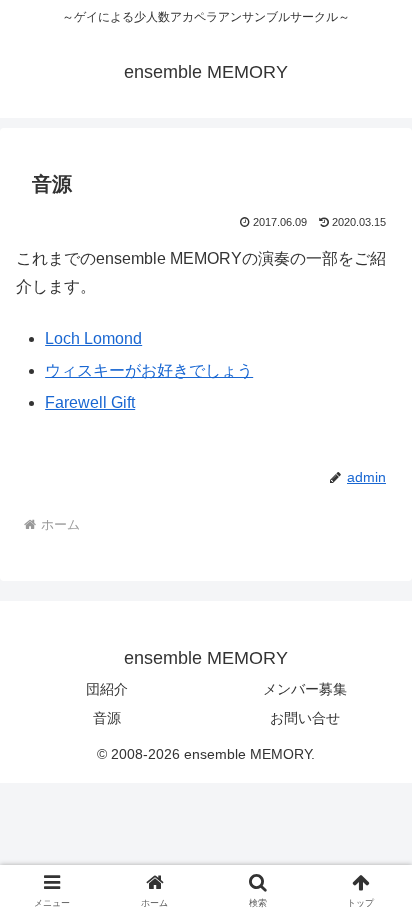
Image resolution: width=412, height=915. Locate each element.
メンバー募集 (305, 689)
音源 (107, 718)
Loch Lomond (93, 338)
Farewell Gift (90, 402)
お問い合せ (305, 718)
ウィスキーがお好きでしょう (149, 370)
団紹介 (107, 689)
